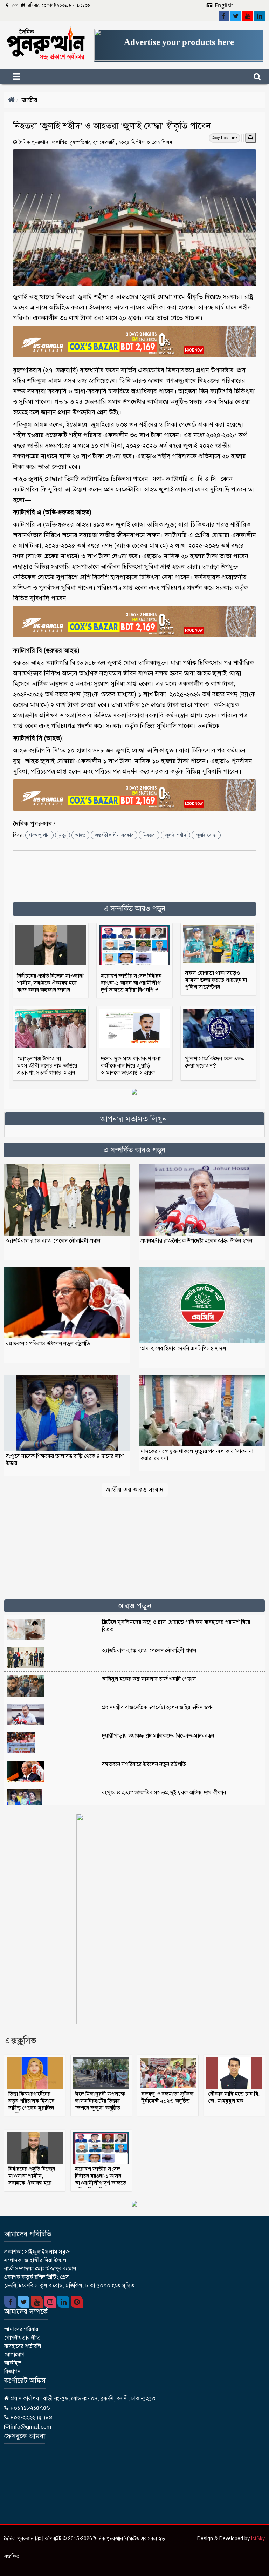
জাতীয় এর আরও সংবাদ (135, 1490)
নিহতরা (149, 835)
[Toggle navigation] (29, 77)
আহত (80, 835)
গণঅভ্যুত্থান (39, 835)
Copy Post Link (225, 138)
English (223, 5)
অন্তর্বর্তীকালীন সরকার (114, 835)
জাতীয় (30, 100)
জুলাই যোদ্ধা (206, 835)
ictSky (258, 2539)
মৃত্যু (63, 835)
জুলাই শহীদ (175, 835)
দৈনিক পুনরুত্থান (33, 142)
